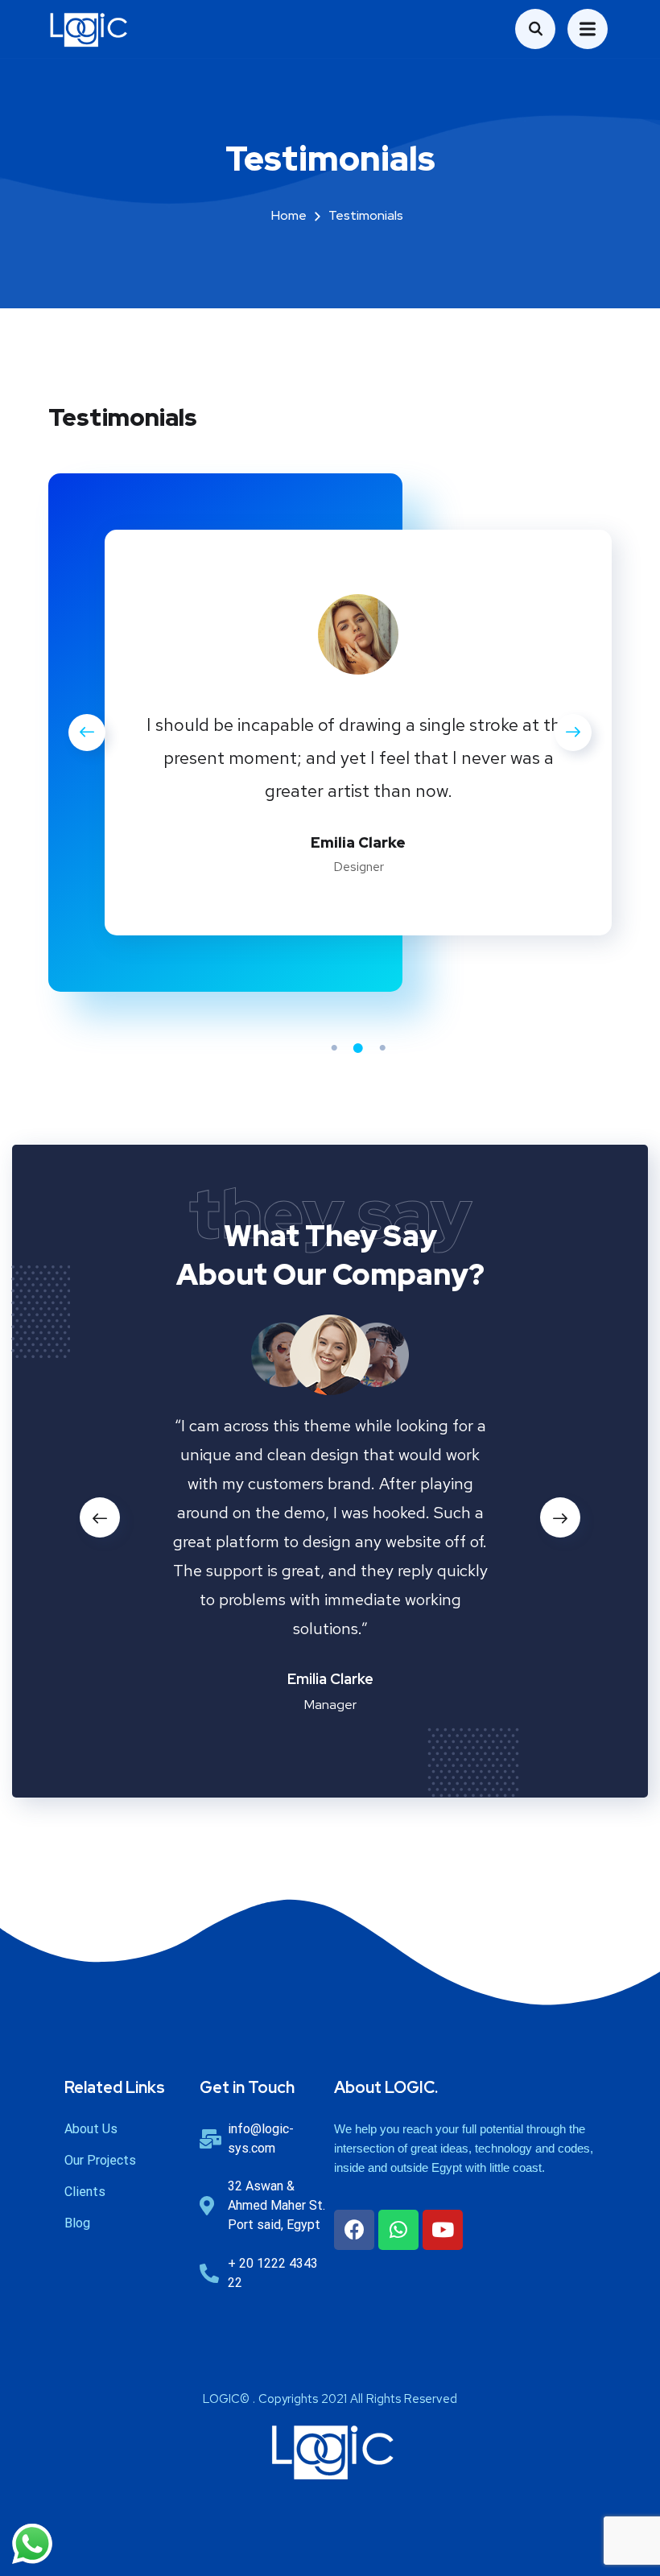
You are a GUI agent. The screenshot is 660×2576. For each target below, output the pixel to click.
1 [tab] (334, 1048)
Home (289, 215)
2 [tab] (358, 1048)
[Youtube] (443, 2230)
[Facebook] (354, 2230)
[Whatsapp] (398, 2230)
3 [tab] (382, 1048)
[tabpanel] (358, 737)
